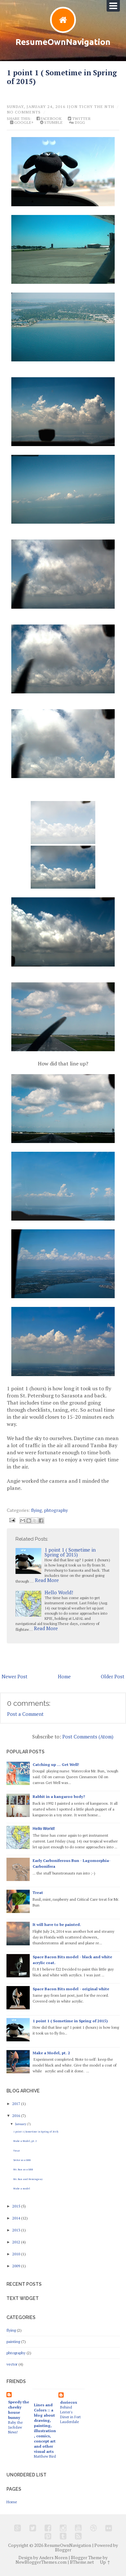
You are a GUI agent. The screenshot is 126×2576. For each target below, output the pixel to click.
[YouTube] (78, 2528)
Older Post (113, 1676)
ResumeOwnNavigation (63, 42)
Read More (47, 1580)
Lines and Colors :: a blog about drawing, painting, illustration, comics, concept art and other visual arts (45, 2428)
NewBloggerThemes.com (41, 2562)
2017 (17, 2104)
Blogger (63, 2550)
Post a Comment (25, 1714)
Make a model (22, 2188)
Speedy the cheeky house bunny (19, 2410)
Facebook (51, 119)
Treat (38, 1892)
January (21, 2124)
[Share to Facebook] (41, 1521)
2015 (17, 2206)
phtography (56, 1510)
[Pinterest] (48, 2536)
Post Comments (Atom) (88, 1737)
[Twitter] (33, 2528)
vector (12, 2364)
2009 (17, 2266)
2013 (17, 2230)
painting (13, 2341)
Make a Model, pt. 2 (51, 2053)
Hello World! (59, 1592)
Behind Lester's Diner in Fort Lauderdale (70, 2414)
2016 (17, 2116)
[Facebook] (48, 2528)
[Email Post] (12, 1519)
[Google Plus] (18, 2528)
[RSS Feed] (78, 2536)
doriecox (69, 2402)
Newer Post (15, 1676)
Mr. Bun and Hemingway (28, 2179)
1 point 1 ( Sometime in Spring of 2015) (62, 77)
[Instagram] (63, 2528)
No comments (24, 112)
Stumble (53, 123)
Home (64, 1676)
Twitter (81, 119)
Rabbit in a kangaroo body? (59, 1796)
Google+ (23, 123)
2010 (17, 2254)
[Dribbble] (94, 2528)
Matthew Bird (45, 2456)
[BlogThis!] (29, 1521)
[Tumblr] (63, 2536)
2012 (17, 2242)
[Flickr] (109, 2528)
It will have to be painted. (57, 1924)
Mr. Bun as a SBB (23, 2169)
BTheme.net (82, 2562)
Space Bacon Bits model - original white (71, 1989)
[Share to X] (35, 1521)
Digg (79, 123)
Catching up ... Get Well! (56, 1764)
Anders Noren (53, 2558)
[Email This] (23, 1521)
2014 (17, 2218)
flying (37, 1510)
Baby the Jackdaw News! (15, 2427)
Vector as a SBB (22, 2160)
